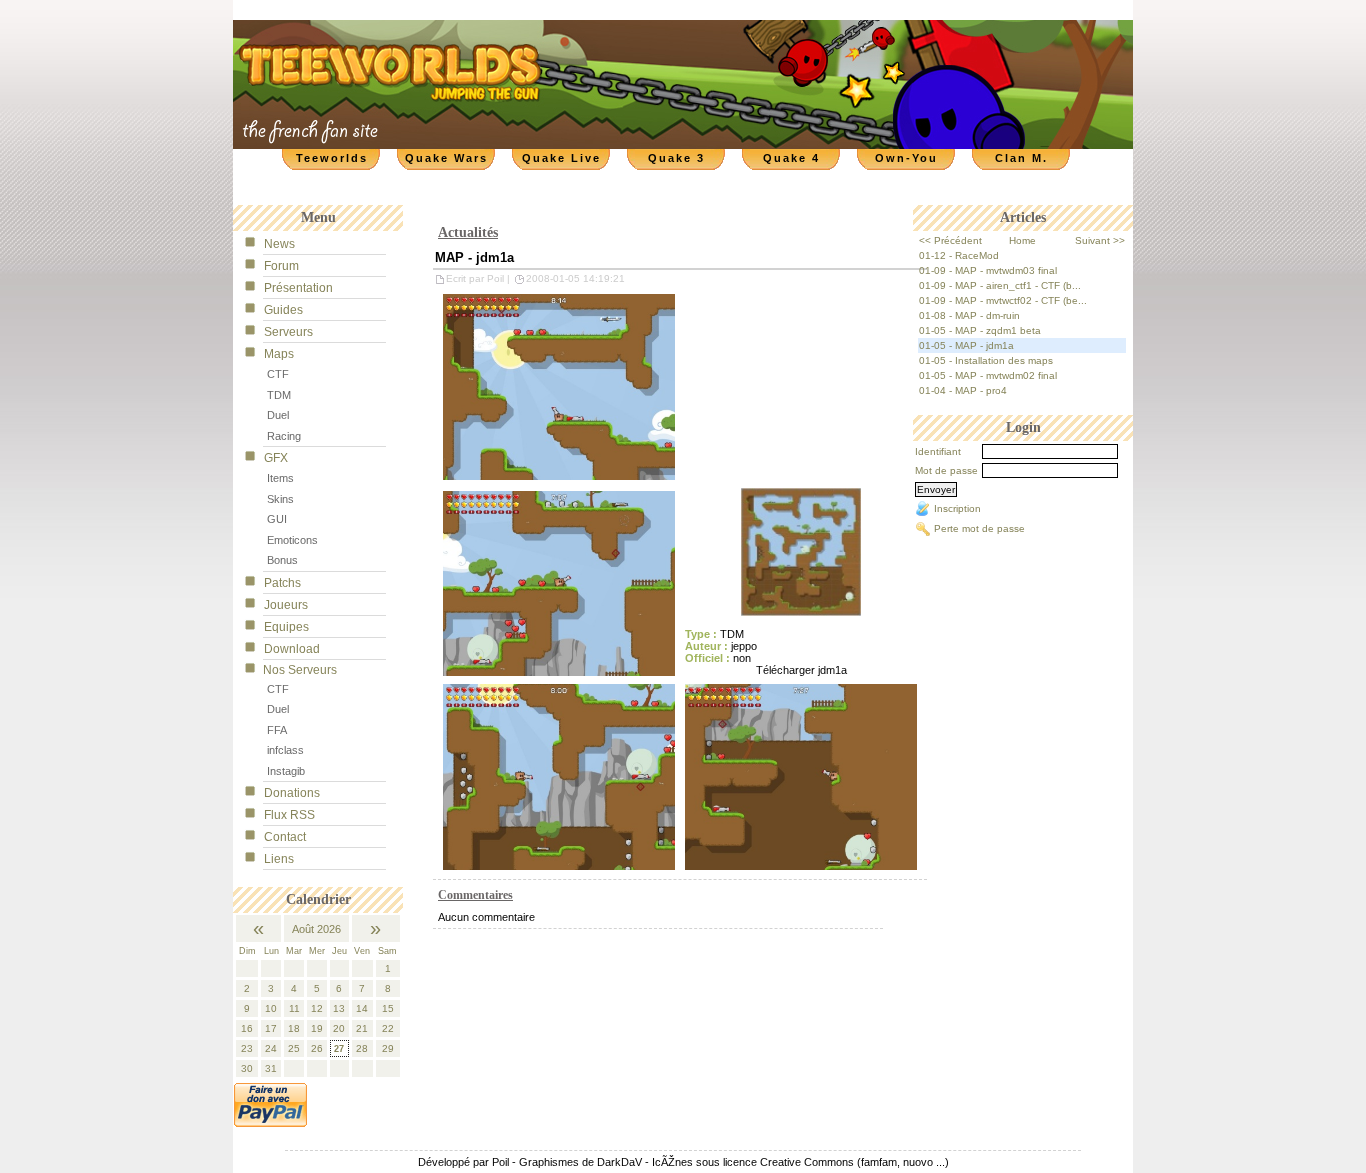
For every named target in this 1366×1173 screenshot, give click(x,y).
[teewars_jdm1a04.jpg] (801, 776)
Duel (278, 415)
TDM (279, 395)
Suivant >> (1100, 240)
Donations (292, 793)
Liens (279, 859)
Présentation (298, 288)
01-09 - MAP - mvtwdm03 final (988, 270)
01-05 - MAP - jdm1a (966, 345)
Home (1022, 240)
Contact (285, 837)
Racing (284, 436)
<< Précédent (950, 240)
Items (280, 478)
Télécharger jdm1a (801, 670)
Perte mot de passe (979, 528)
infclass (285, 750)
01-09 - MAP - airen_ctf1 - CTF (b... (1000, 285)
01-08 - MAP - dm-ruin (969, 315)
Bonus (282, 560)
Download (292, 649)
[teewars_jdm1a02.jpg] (559, 386)
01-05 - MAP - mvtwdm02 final (988, 375)
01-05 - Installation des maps (986, 360)
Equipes (286, 627)
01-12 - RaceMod (959, 255)
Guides (283, 310)
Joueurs (286, 605)
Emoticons (292, 540)
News (279, 244)
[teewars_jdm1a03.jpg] (559, 776)
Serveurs (288, 332)
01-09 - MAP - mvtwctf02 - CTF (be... (1003, 300)
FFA (277, 730)
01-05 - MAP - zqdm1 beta (980, 330)
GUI (277, 519)
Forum (281, 266)
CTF (278, 374)
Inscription (957, 508)
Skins (280, 499)
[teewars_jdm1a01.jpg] (801, 551)
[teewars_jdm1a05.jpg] (559, 583)
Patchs (282, 583)
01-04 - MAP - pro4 (963, 390)
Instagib (286, 771)
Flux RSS (289, 815)
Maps (279, 354)
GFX (276, 458)
